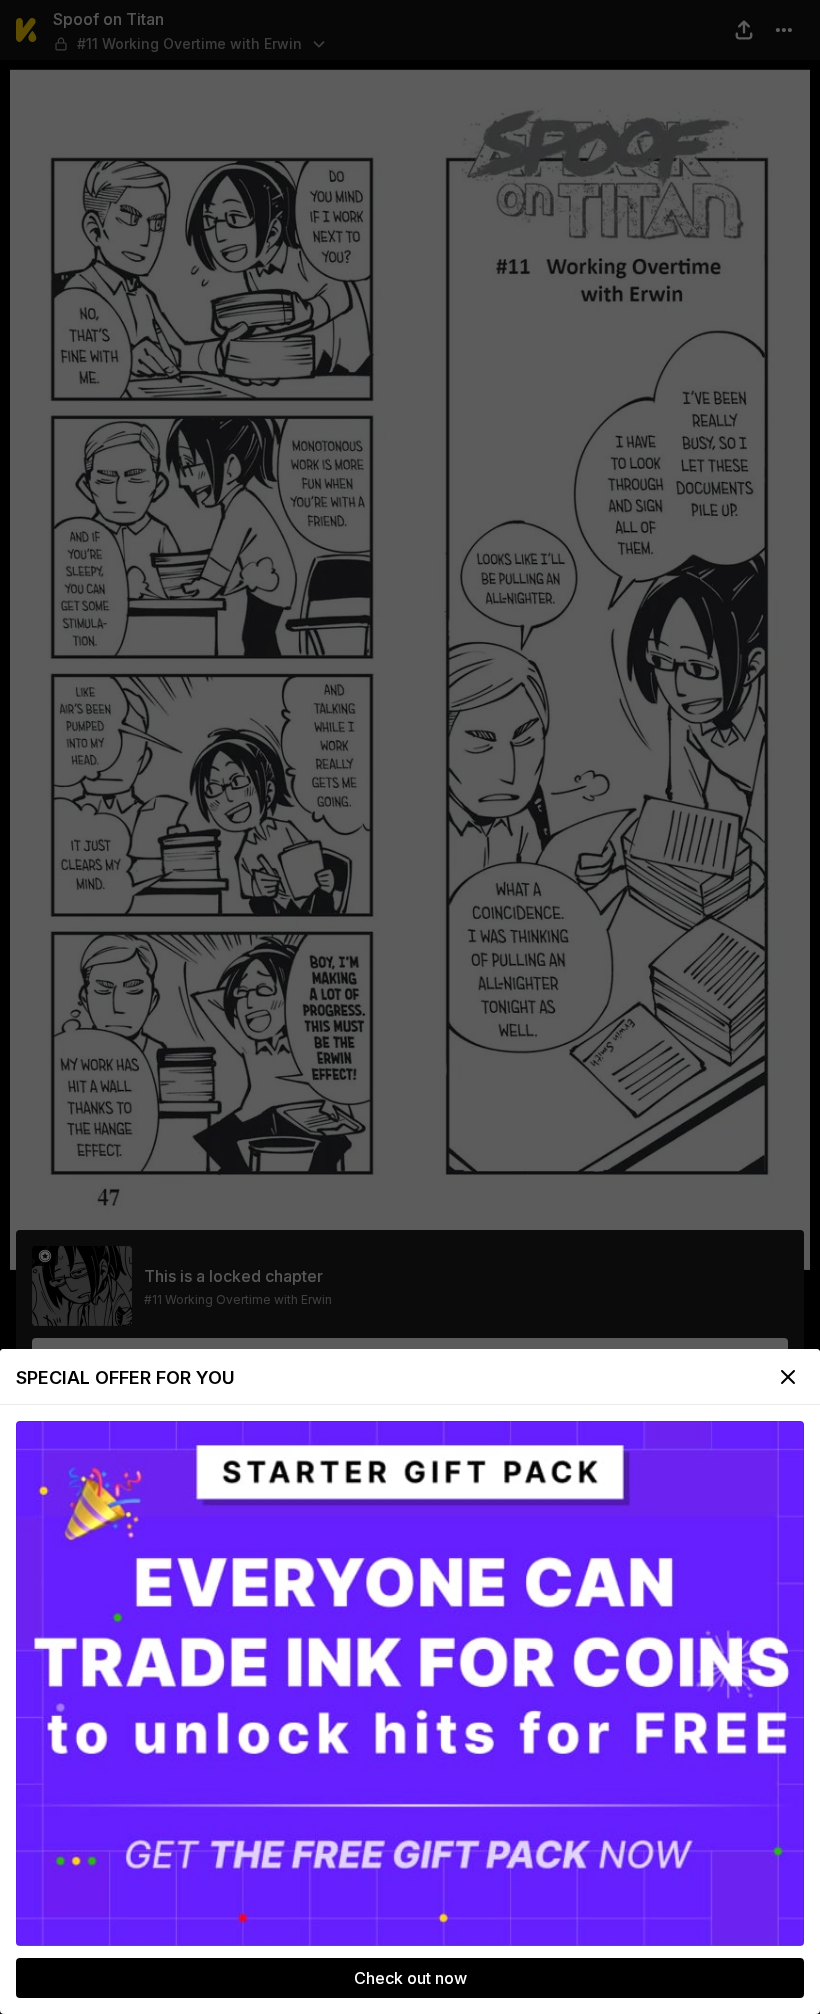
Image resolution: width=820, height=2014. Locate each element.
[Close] (788, 1377)
